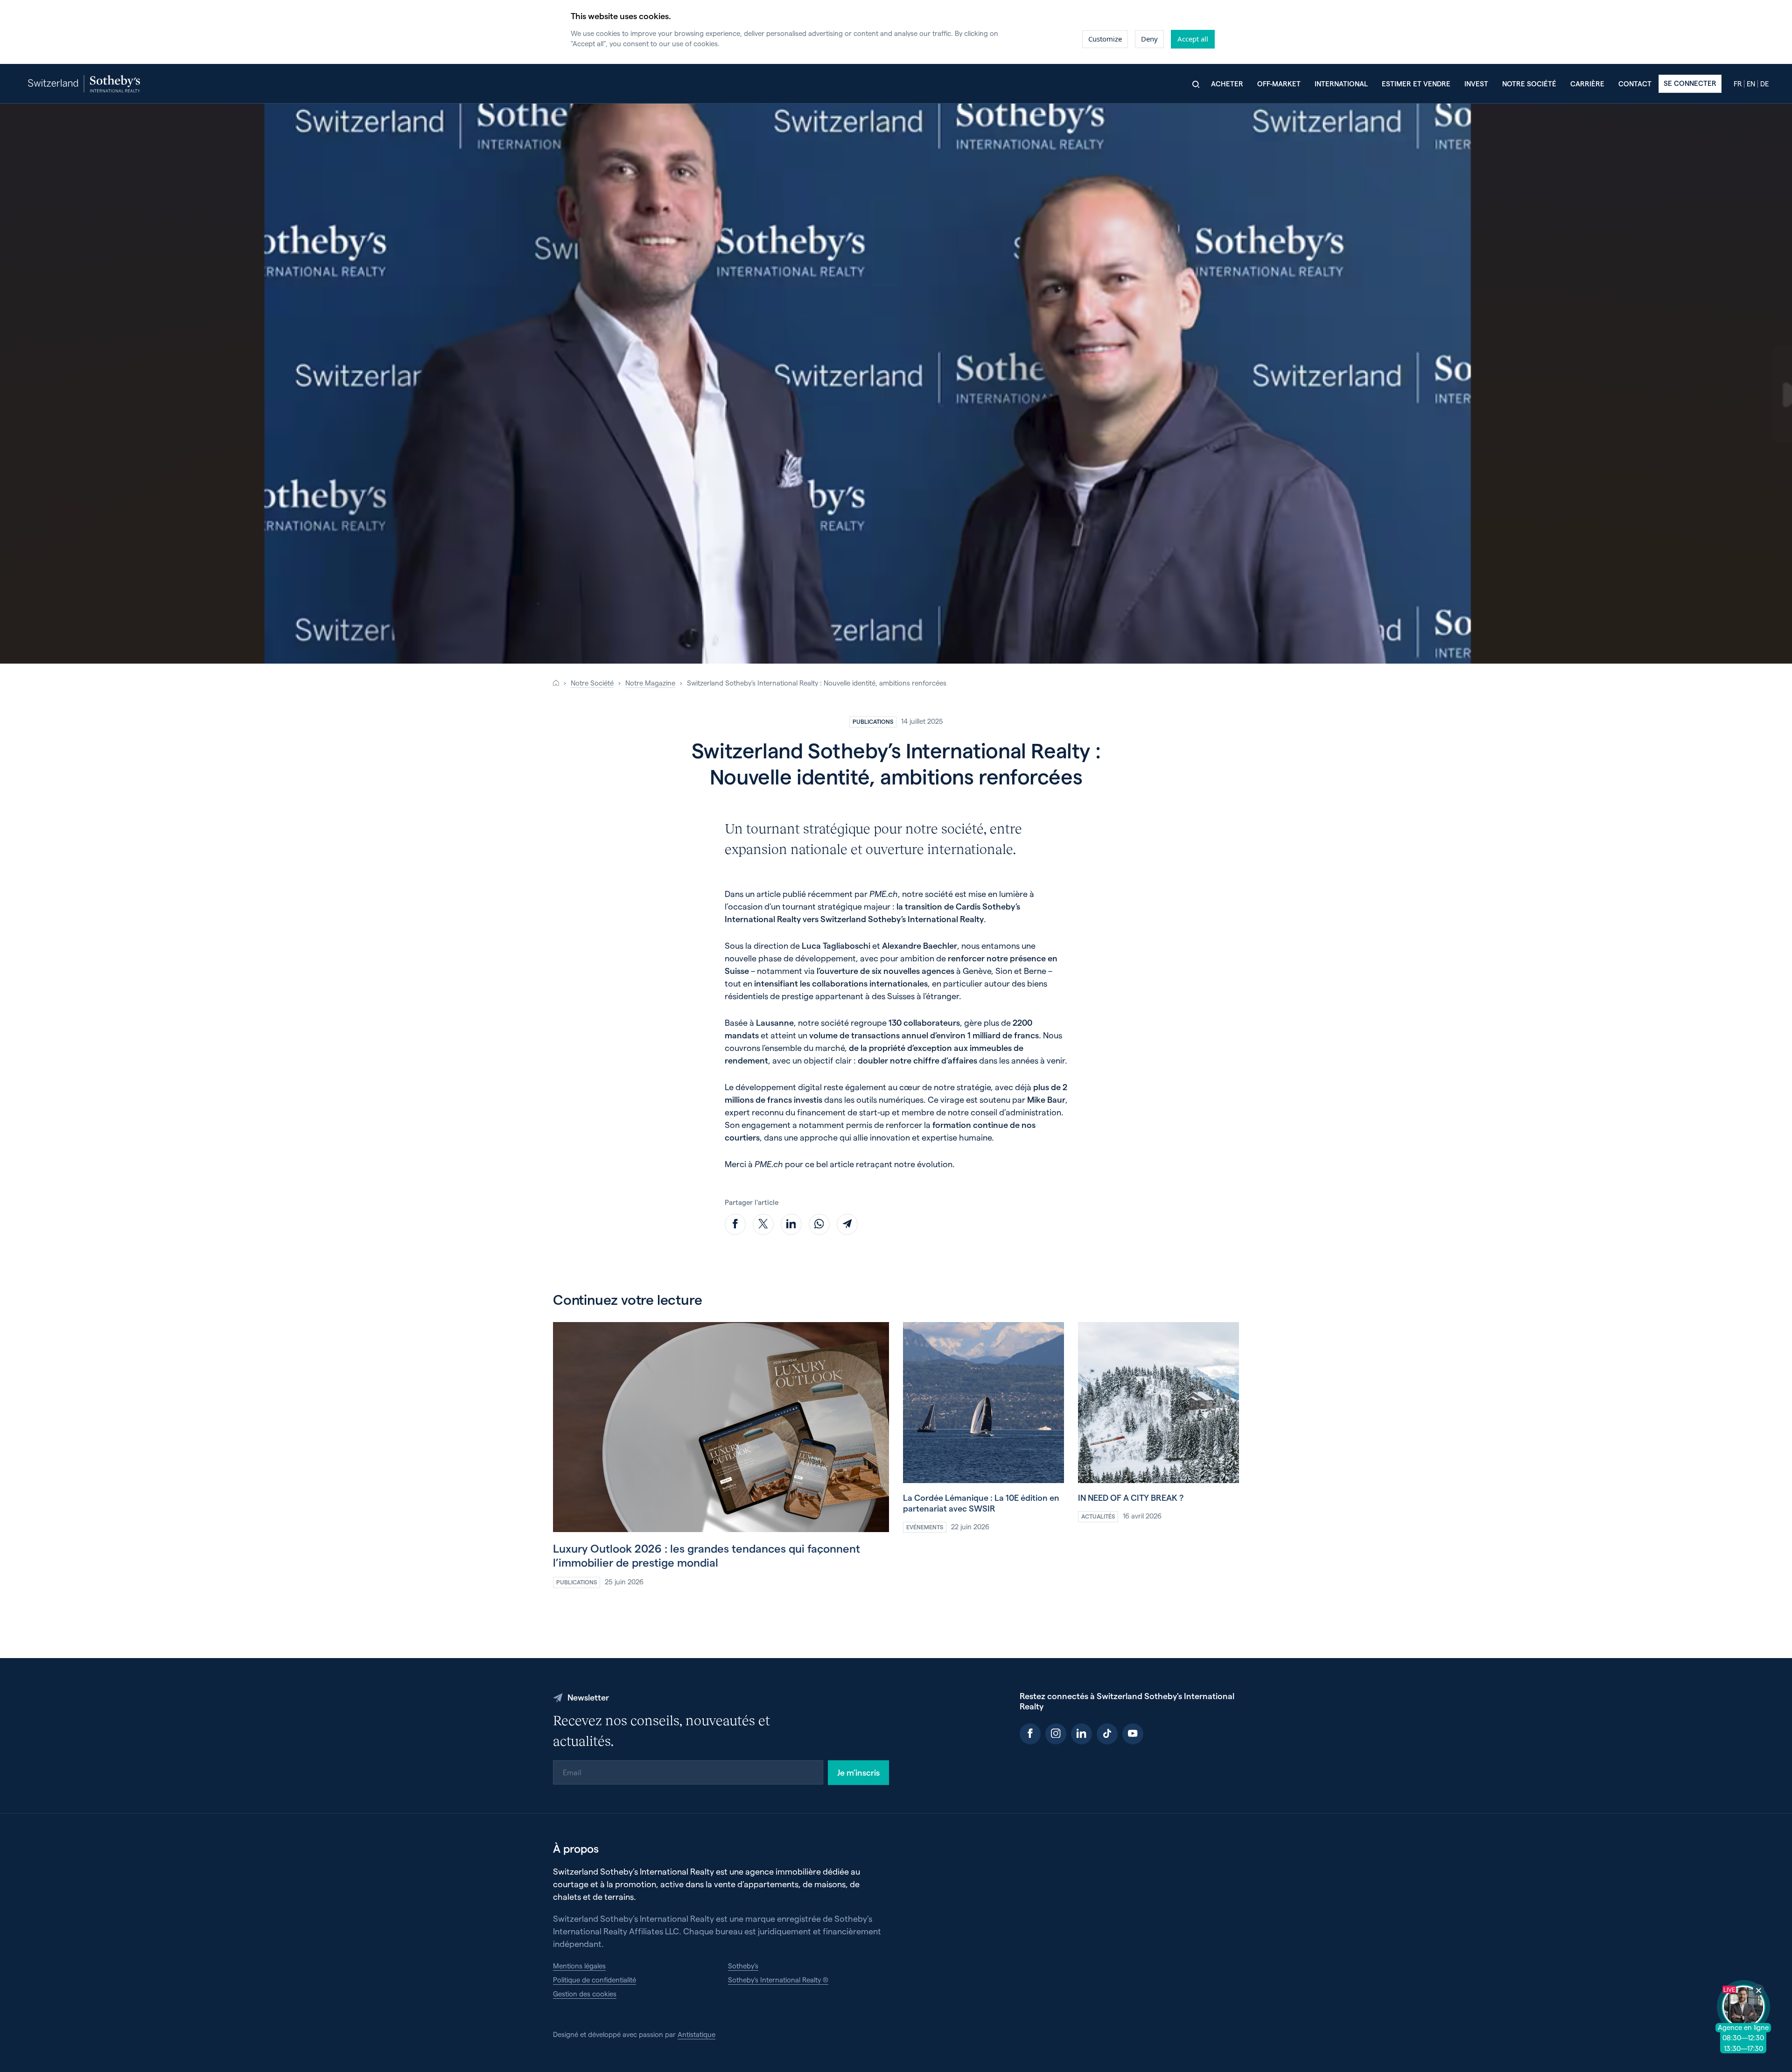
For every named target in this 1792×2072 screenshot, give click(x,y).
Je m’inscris (858, 1772)
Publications (873, 721)
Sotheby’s (743, 1966)
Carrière (1587, 84)
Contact (1635, 84)
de (1764, 84)
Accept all (1193, 39)
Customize (1105, 39)
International (1341, 84)
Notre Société (592, 683)
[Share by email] (847, 1224)
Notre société (1529, 84)
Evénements (925, 1527)
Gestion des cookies (585, 1994)
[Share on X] (763, 1224)
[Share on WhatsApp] (819, 1224)
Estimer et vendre (1416, 84)
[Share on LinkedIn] (791, 1224)
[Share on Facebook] (735, 1224)
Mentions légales (579, 1966)
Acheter (1227, 84)
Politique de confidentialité (595, 1980)
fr (1738, 84)
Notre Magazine (650, 683)
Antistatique (696, 2034)
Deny (1149, 39)
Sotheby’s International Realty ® (778, 1980)
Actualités (1098, 1516)
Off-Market (1279, 84)
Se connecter (1690, 83)
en (1751, 84)
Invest (1476, 84)
